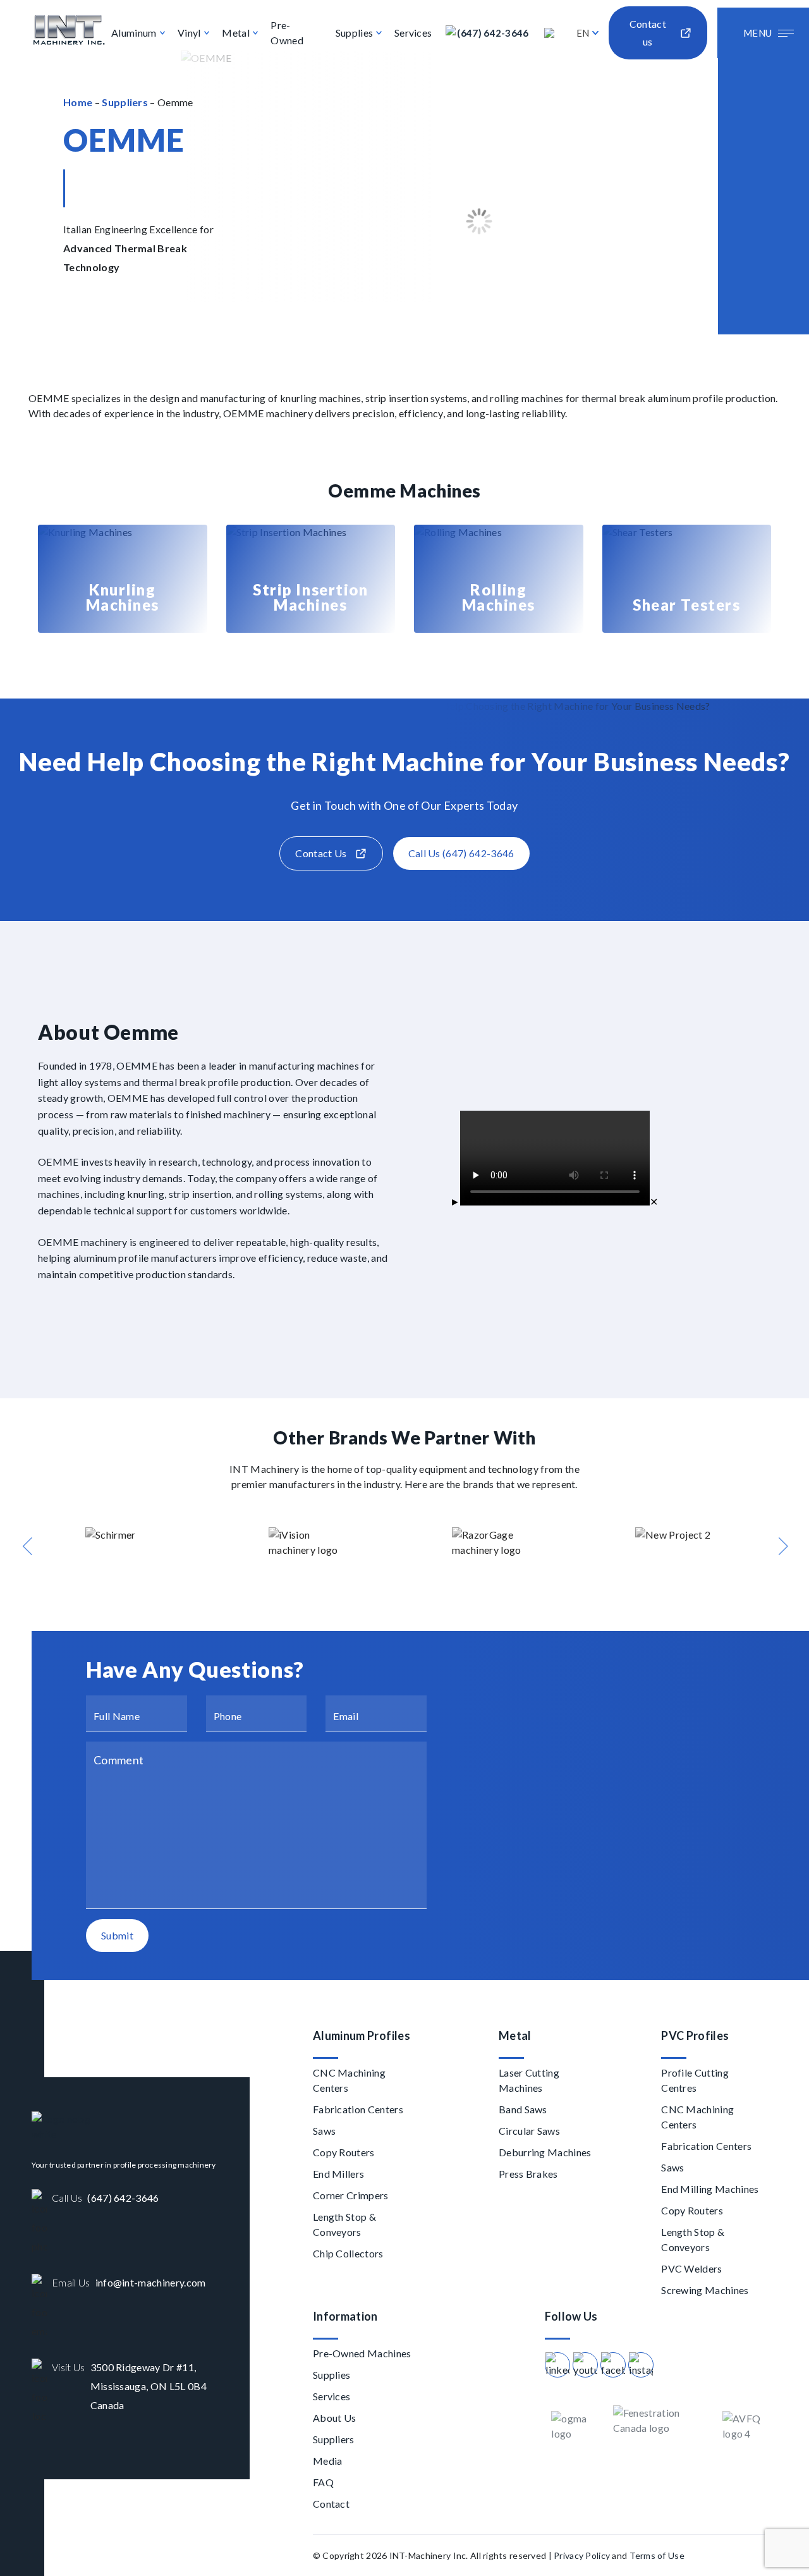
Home (78, 102)
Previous (27, 1546)
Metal (236, 33)
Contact (331, 2504)
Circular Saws (529, 2131)
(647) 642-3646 (493, 33)
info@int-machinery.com (151, 2282)
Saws (324, 2131)
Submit (117, 1935)
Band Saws (523, 2109)
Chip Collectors (348, 2253)
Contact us (648, 33)
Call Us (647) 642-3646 (461, 853)
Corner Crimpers (351, 2195)
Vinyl (189, 33)
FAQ (323, 2482)
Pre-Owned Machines (362, 2353)
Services (413, 33)
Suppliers (125, 102)
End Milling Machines (710, 2189)
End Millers (339, 2174)
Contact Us (321, 853)
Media (328, 2461)
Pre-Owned (287, 33)
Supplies (355, 33)
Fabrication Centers (358, 2109)
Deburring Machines (545, 2152)
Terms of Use (657, 2555)
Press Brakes (528, 2174)
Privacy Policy (582, 2555)
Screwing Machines (705, 2290)
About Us (335, 2418)
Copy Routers (344, 2152)
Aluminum (134, 33)
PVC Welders (692, 2268)
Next (782, 1546)
